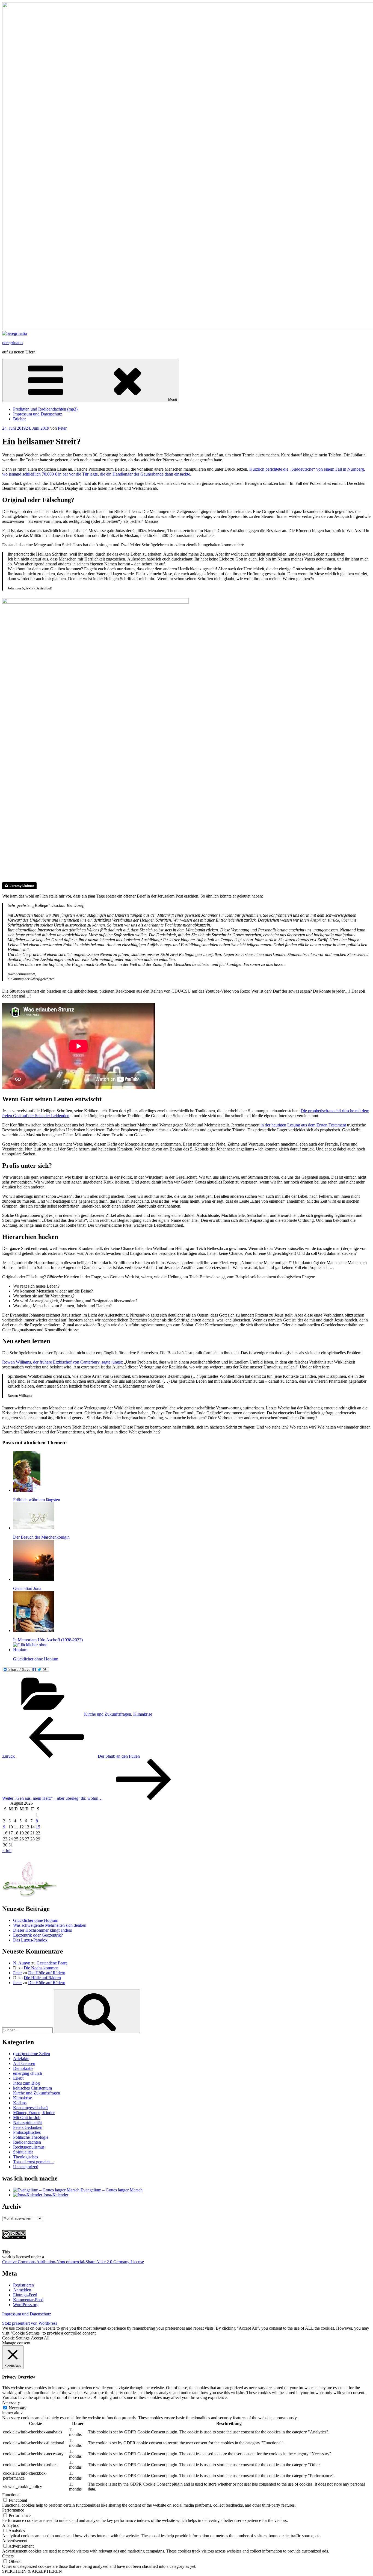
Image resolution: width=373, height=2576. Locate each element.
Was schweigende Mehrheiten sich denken (50, 1925)
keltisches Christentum (32, 2088)
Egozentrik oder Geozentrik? (38, 1935)
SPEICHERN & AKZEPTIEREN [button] (32, 2571)
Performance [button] (13, 2510)
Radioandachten (27, 2142)
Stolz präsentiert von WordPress (30, 2323)
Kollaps (20, 2103)
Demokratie (23, 2068)
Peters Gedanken (28, 2127)
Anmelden (22, 2290)
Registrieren (23, 2285)
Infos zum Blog (26, 2083)
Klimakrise (143, 1714)
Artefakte (21, 2059)
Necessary (18, 2408)
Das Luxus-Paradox (30, 1940)
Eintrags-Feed (25, 2295)
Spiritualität (23, 2152)
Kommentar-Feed (28, 2300)
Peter (62, 428)
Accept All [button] (40, 2338)
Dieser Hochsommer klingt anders (42, 1930)
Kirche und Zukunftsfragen (108, 1714)
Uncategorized (26, 2167)
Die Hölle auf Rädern (47, 1973)
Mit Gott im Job (27, 2118)
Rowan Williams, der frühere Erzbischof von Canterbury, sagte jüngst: (63, 1362)
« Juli (7, 1851)
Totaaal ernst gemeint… (34, 2162)
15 (38, 1827)
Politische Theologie (31, 2137)
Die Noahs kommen (41, 1968)
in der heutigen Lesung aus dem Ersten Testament (303, 1125)
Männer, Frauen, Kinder (34, 2113)
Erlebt (18, 2078)
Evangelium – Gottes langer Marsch (111, 2190)
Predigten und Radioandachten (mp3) (45, 409)
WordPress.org (26, 2305)
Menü (173, 399)
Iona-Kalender (55, 2195)
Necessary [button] (11, 2402)
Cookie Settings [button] (16, 2338)
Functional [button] (11, 2495)
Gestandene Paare (52, 1963)
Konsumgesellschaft (30, 2108)
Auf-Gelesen (24, 2063)
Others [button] (8, 2556)
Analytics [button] (10, 2525)
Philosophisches (27, 2132)
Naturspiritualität (27, 2122)
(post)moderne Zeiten (32, 2054)
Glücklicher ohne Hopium (36, 1920)
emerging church (28, 2073)
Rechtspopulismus (29, 2147)
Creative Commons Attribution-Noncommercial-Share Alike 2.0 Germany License (73, 2262)
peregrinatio (12, 343)
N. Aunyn (22, 1963)
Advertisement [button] (15, 2541)
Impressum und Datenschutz (38, 414)
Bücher (19, 419)
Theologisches (26, 2157)
